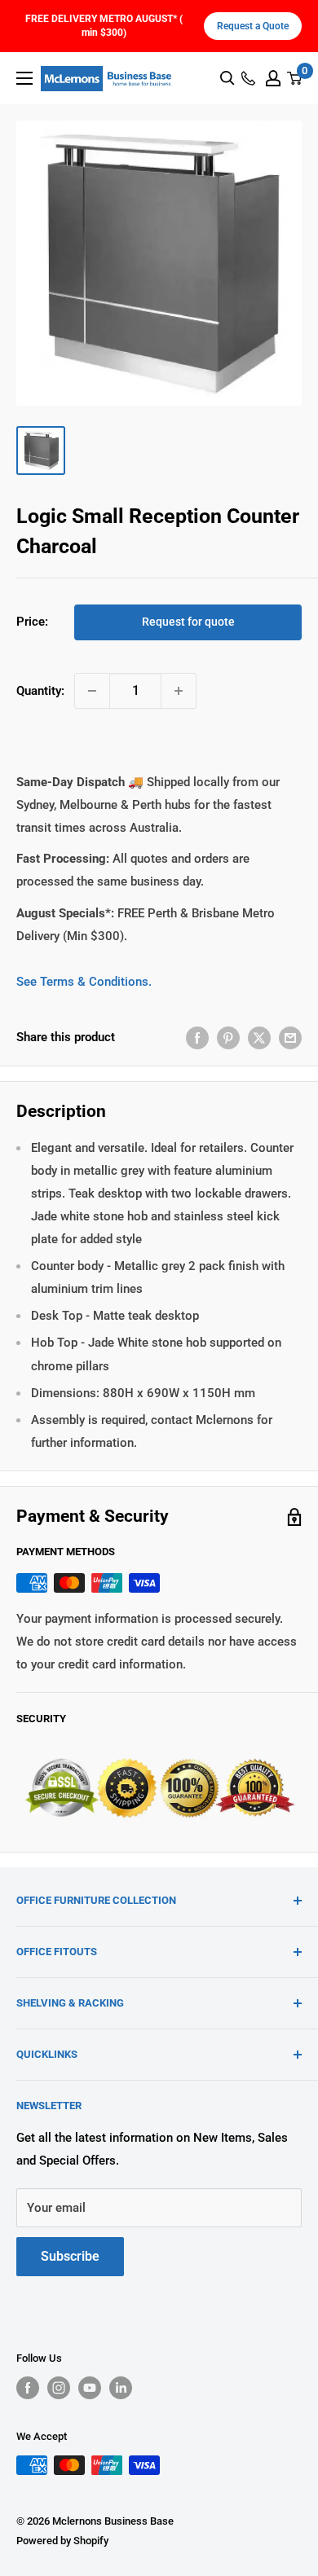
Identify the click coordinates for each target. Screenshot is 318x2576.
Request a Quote (253, 26)
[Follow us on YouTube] (90, 2388)
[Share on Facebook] (197, 1037)
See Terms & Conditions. (84, 982)
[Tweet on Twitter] (259, 1037)
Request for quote (188, 622)
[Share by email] (290, 1037)
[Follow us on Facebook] (28, 2388)
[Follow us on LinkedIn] (121, 2388)
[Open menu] (24, 78)
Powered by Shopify (62, 2541)
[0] (295, 78)
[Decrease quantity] (92, 691)
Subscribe (70, 2256)
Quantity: (40, 691)
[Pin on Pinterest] (228, 1037)
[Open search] (227, 78)
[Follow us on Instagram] (59, 2388)
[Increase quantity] (179, 691)
